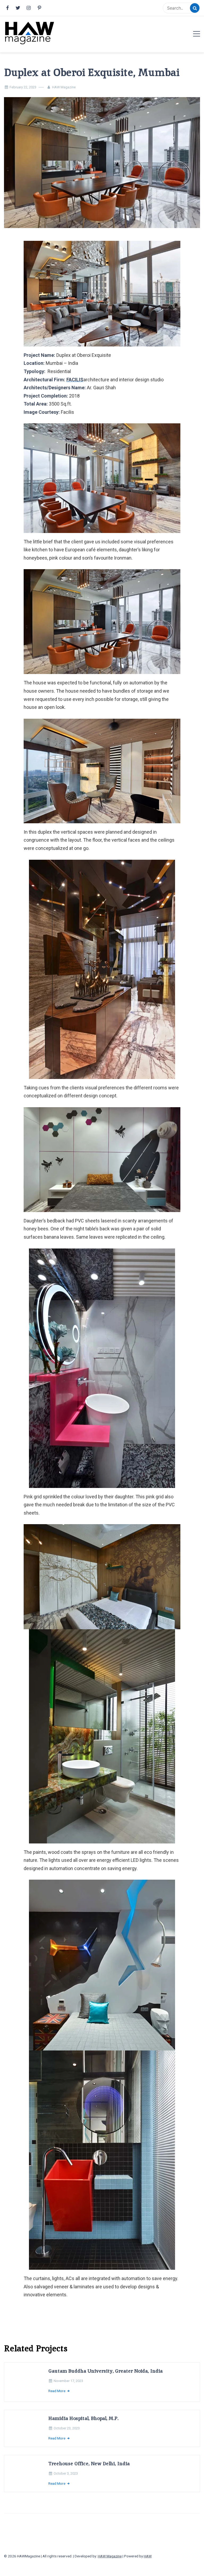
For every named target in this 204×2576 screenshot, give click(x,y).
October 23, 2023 (77, 2438)
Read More (67, 2391)
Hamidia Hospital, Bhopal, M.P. (93, 2428)
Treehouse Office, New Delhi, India (99, 2479)
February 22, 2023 (23, 87)
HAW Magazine (64, 87)
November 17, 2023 (79, 2381)
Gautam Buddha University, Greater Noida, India (116, 2371)
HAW (148, 2572)
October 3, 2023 (76, 2489)
